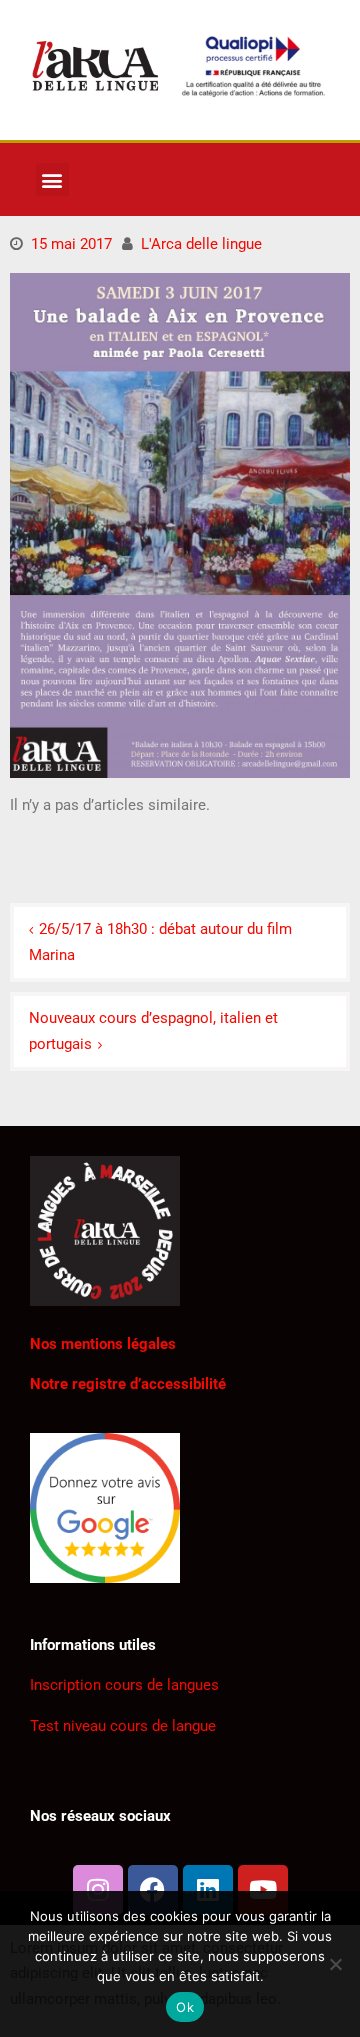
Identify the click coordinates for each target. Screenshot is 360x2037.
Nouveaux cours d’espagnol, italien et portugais (153, 1031)
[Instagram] (98, 1890)
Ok (185, 2007)
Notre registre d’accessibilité (128, 1384)
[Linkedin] (208, 1890)
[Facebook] (153, 1890)
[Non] (335, 1964)
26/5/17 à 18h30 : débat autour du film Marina (160, 942)
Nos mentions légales (103, 1344)
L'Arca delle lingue (201, 244)
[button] (52, 179)
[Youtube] (263, 1890)
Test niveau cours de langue (123, 1726)
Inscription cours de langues (124, 1685)
